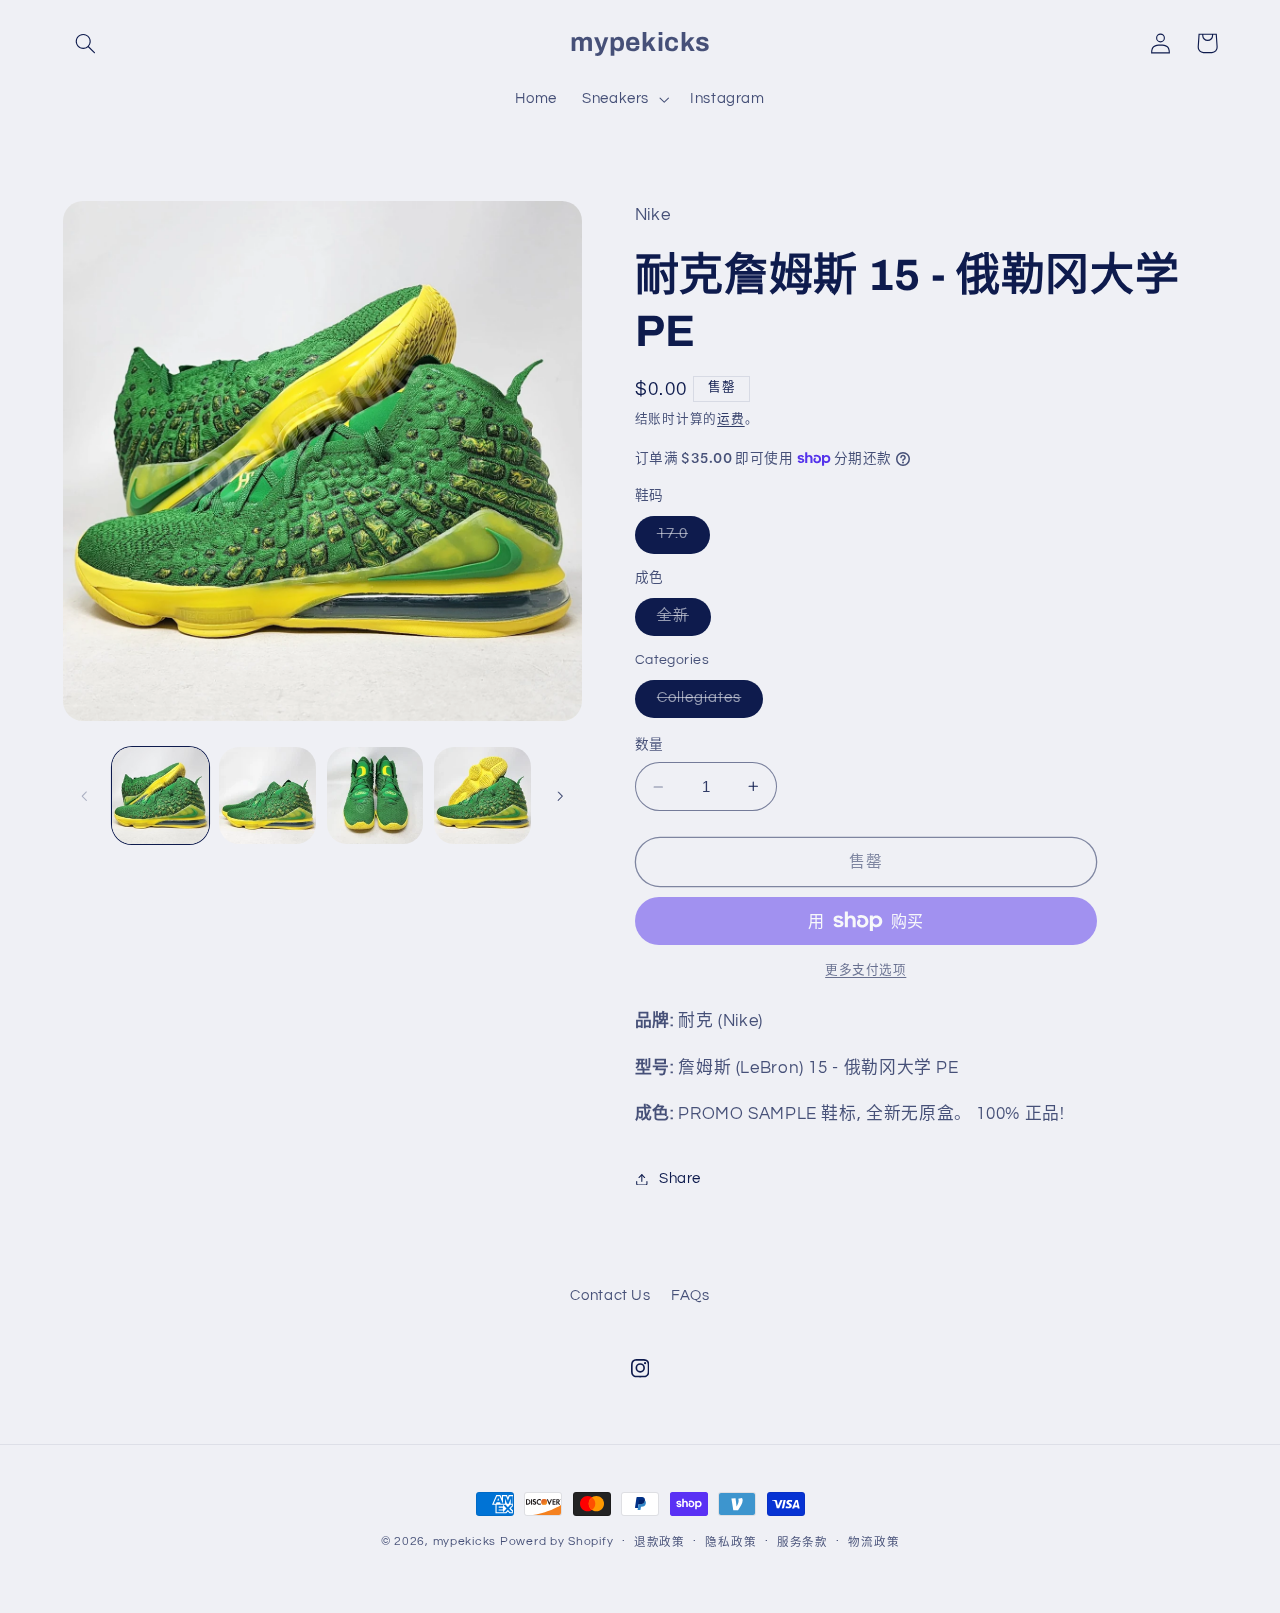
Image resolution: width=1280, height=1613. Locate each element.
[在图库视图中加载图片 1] (160, 795)
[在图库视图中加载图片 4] (482, 795)
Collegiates (707, 703)
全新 (680, 621)
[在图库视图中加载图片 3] (375, 795)
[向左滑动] (85, 796)
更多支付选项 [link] (865, 970)
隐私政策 (730, 1542)
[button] (86, 43)
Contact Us (610, 1295)
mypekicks (465, 1541)
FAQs (690, 1295)
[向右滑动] (560, 796)
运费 (730, 419)
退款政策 (659, 1542)
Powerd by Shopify (557, 1541)
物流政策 (873, 1542)
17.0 (680, 539)
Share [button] (680, 1178)
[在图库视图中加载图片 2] (267, 795)
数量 (649, 745)
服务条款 (802, 1542)
